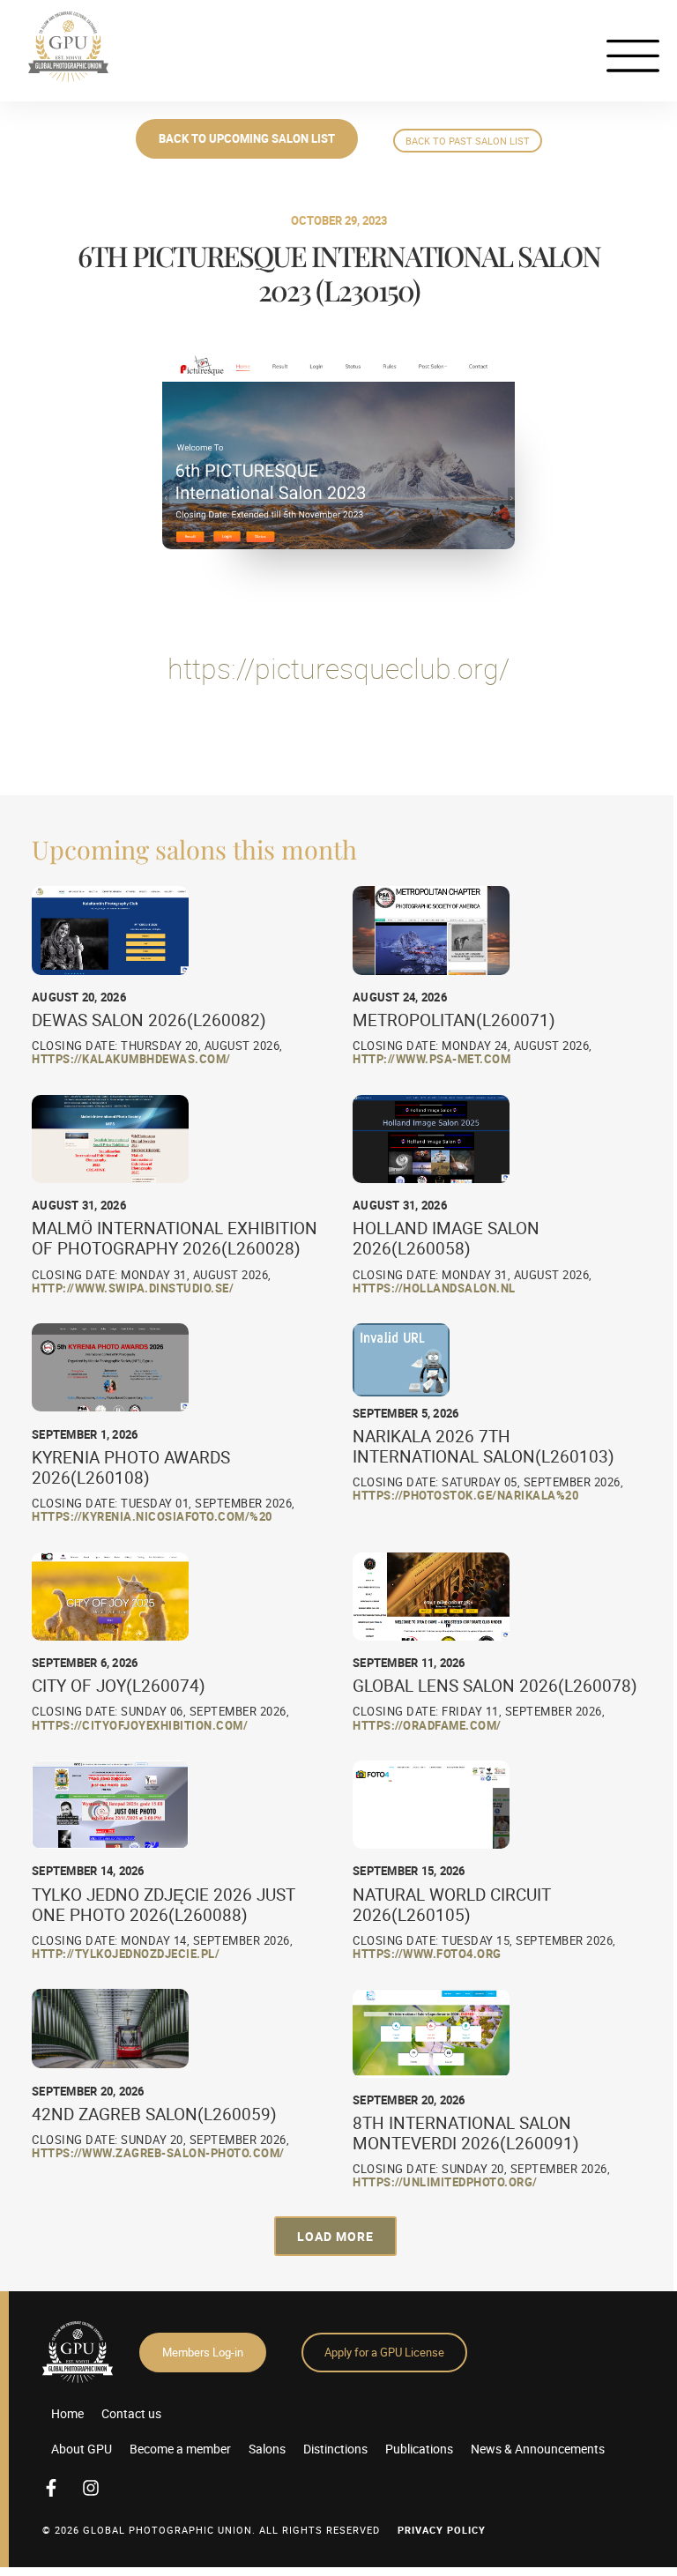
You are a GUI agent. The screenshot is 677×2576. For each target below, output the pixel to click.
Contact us (131, 2413)
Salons (267, 2449)
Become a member (180, 2449)
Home (67, 2413)
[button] (335, 2236)
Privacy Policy (442, 2530)
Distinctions (335, 2449)
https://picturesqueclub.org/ (338, 668)
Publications (419, 2449)
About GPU (82, 2449)
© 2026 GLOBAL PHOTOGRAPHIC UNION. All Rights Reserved (211, 2530)
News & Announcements (538, 2449)
